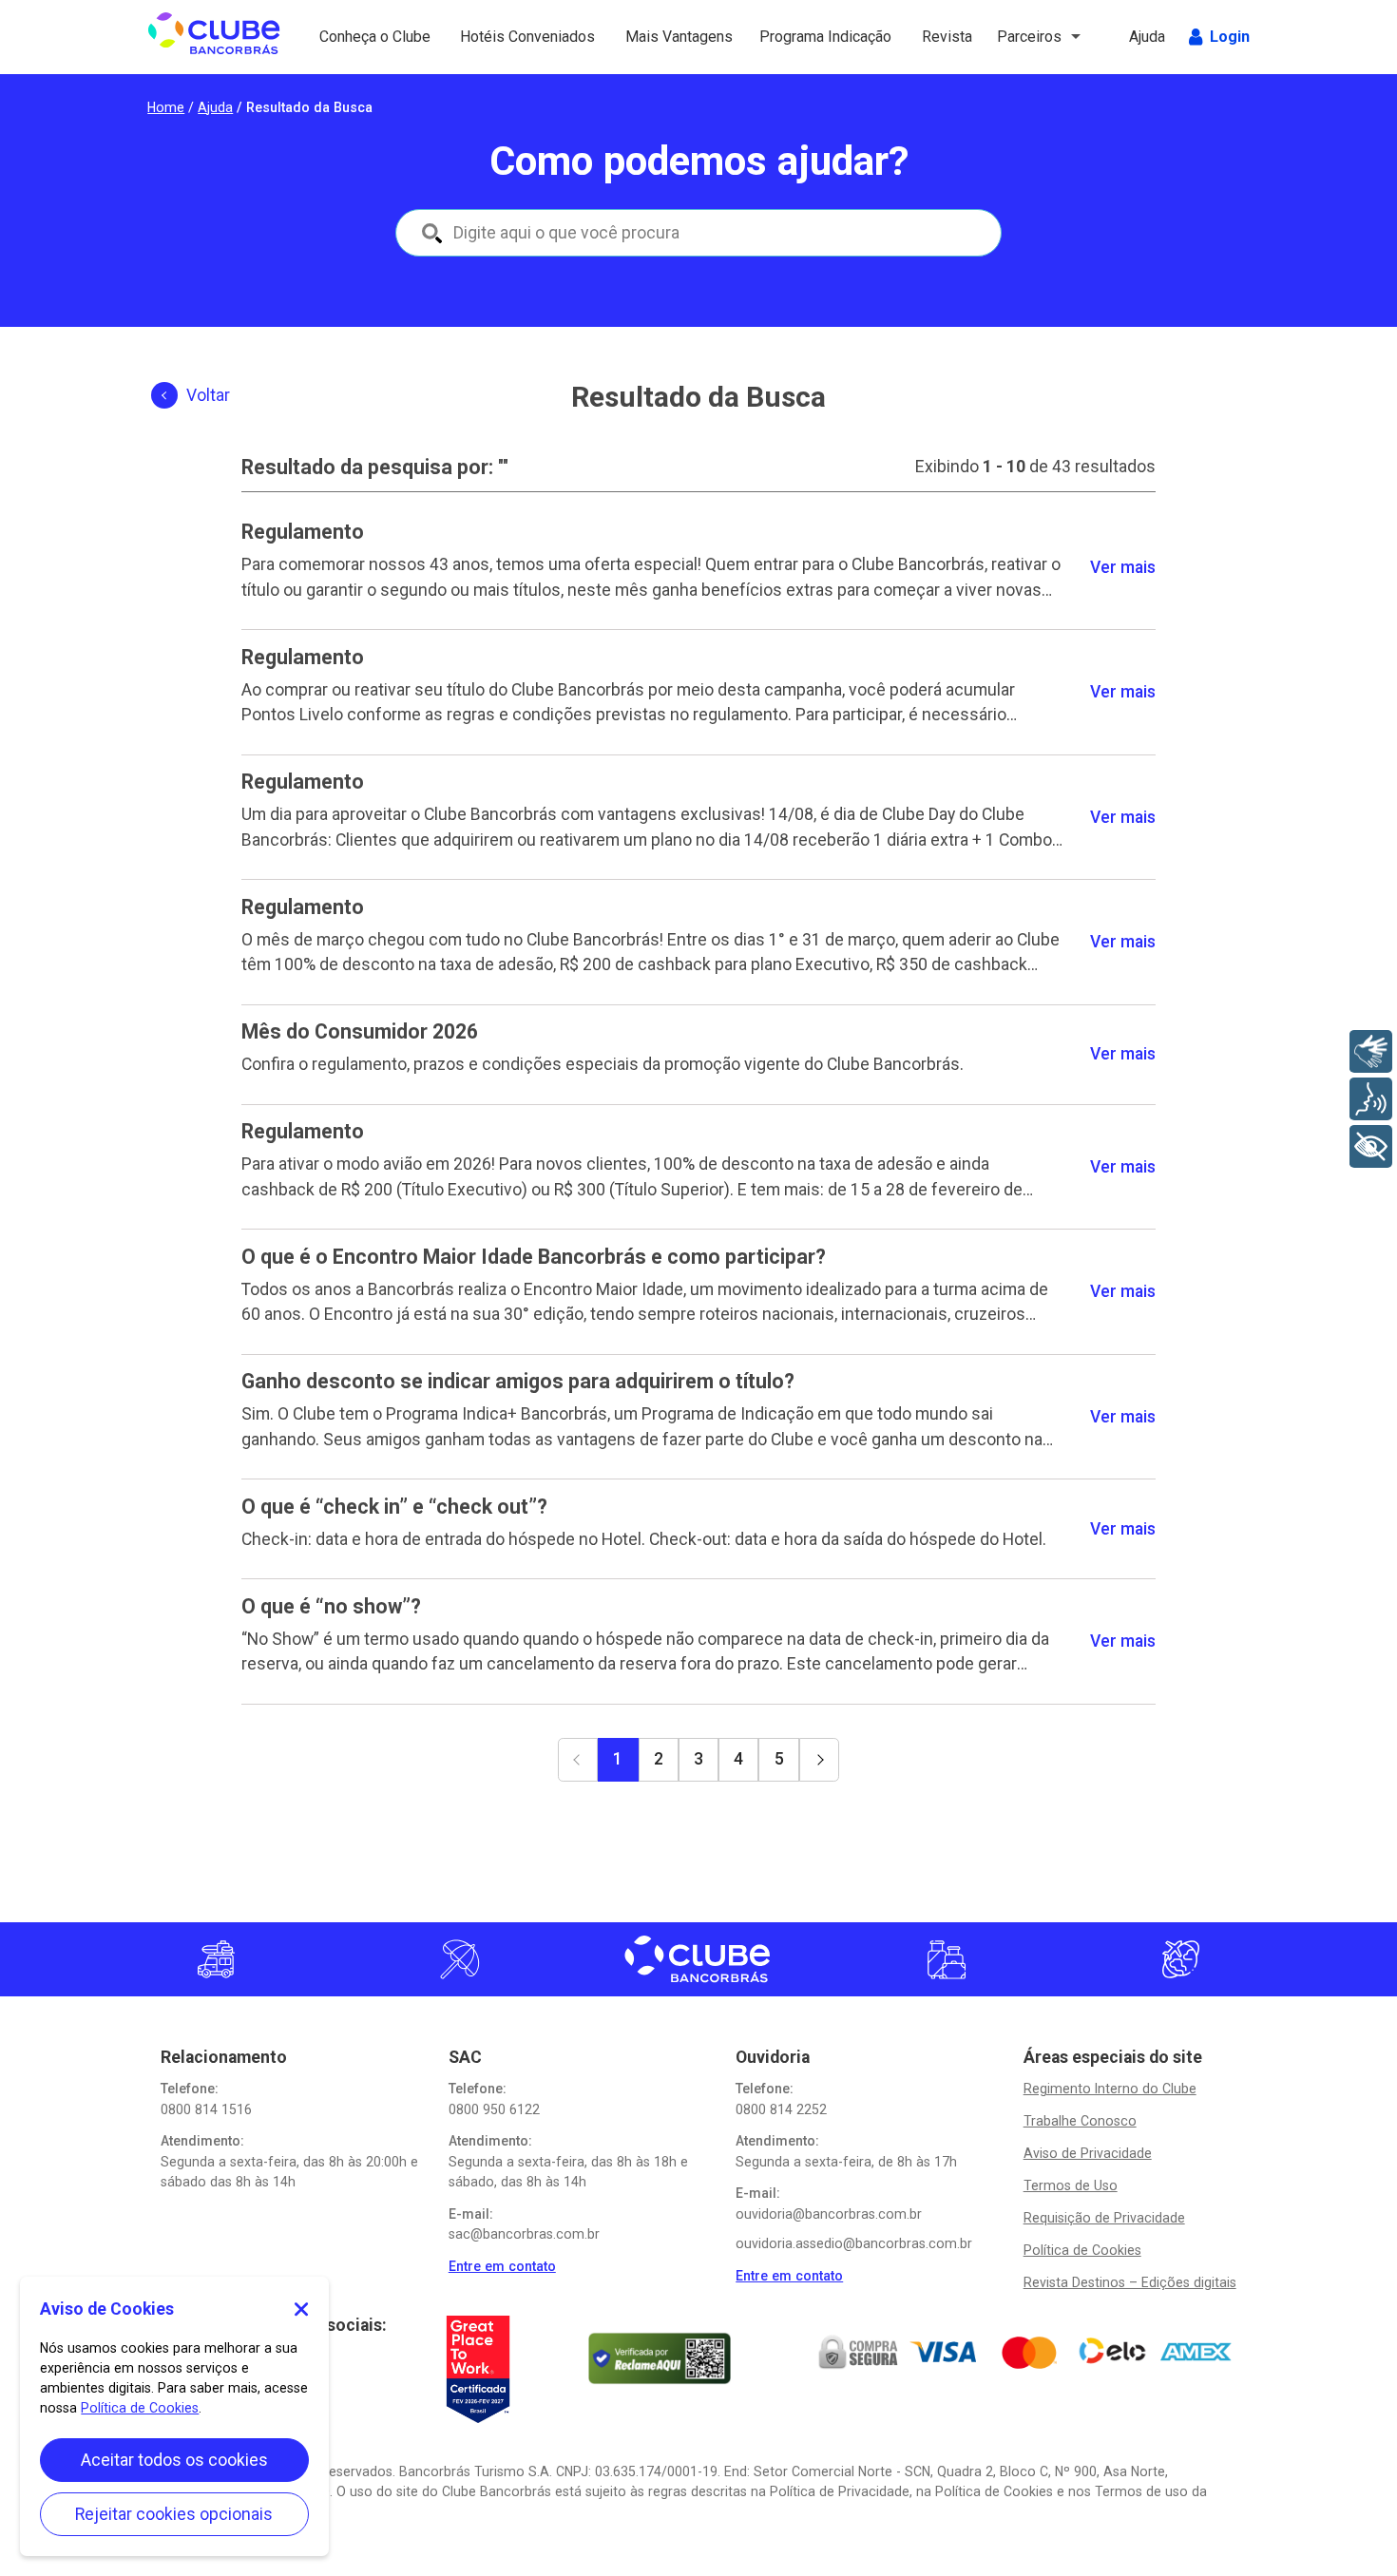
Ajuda (1149, 37)
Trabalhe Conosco (1080, 2121)
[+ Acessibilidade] (1371, 1146)
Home (166, 107)
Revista (949, 37)
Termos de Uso (1071, 2185)
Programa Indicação (794, 37)
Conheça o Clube (358, 37)
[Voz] (1371, 1099)
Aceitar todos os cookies (174, 2460)
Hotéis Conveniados (507, 37)
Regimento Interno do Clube (1110, 2089)
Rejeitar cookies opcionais (174, 2514)
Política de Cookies (1082, 2250)
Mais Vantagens (664, 37)
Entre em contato (502, 2266)
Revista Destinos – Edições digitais (1130, 2282)
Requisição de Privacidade (1104, 2218)
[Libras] (1371, 1051)
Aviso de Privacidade (1088, 2153)
